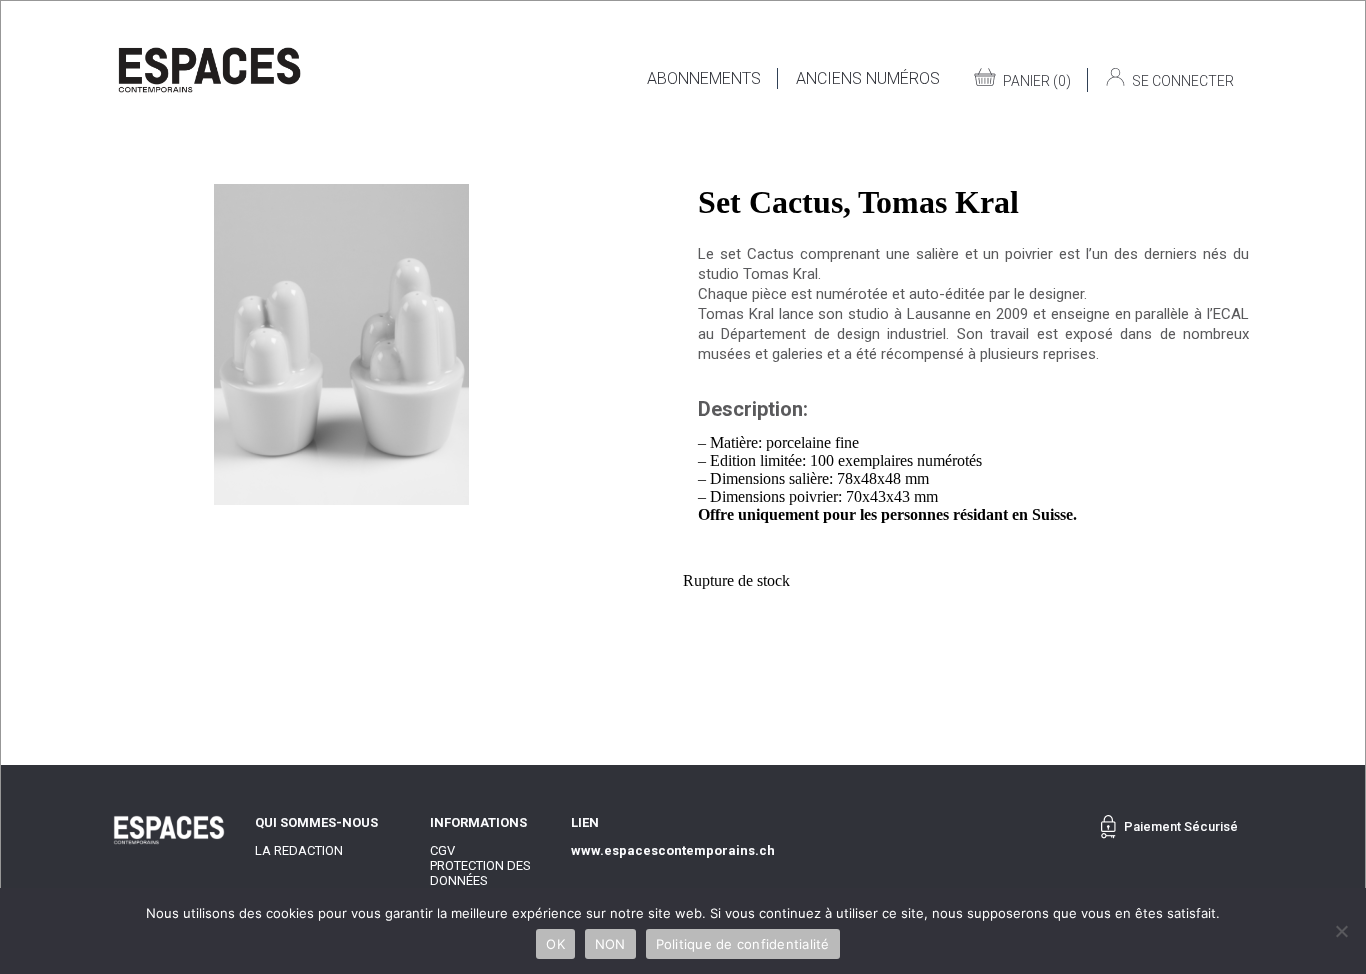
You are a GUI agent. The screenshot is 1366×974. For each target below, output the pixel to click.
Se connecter (1183, 81)
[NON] (1341, 931)
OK (555, 944)
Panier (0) (1037, 81)
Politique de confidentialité (743, 944)
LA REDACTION (299, 850)
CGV (442, 850)
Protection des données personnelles (480, 880)
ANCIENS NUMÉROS (868, 78)
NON (610, 944)
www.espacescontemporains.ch (673, 850)
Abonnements (704, 78)
